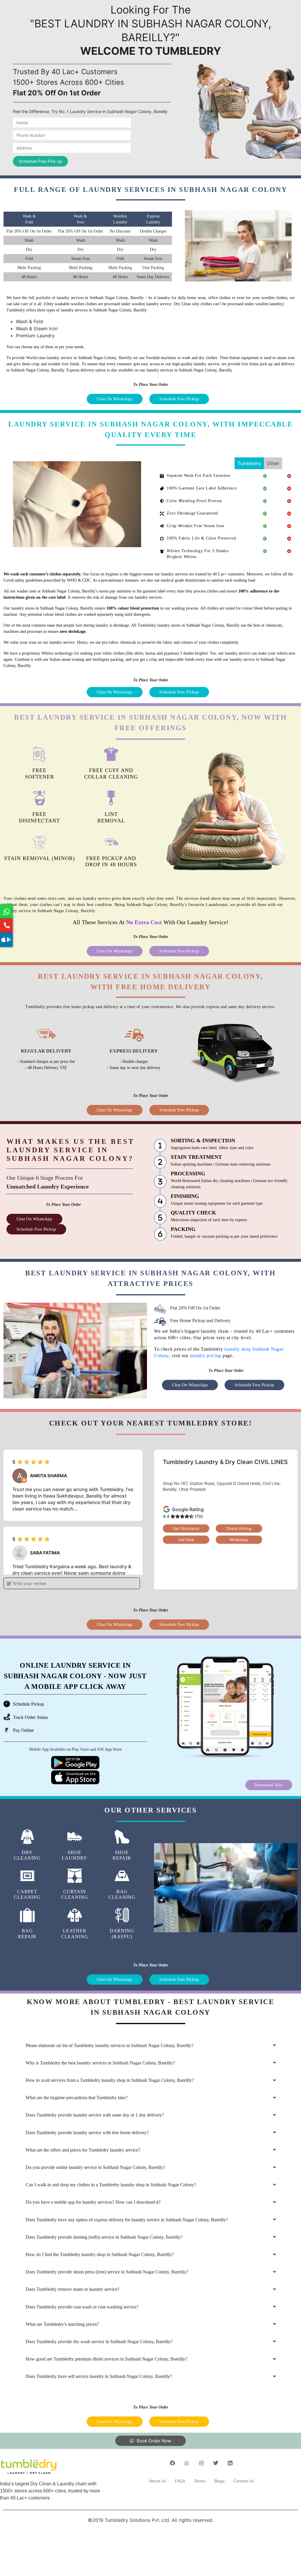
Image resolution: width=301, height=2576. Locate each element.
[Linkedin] (230, 2463)
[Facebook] (173, 2463)
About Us (158, 2481)
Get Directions (186, 1528)
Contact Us (244, 2481)
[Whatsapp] (187, 2463)
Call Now (186, 1540)
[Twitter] (216, 2463)
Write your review (29, 1583)
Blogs (219, 2481)
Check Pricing (239, 1528)
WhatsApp (239, 1540)
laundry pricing (206, 1356)
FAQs (180, 2481)
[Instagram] (201, 2463)
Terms (200, 2481)
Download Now (269, 1785)
